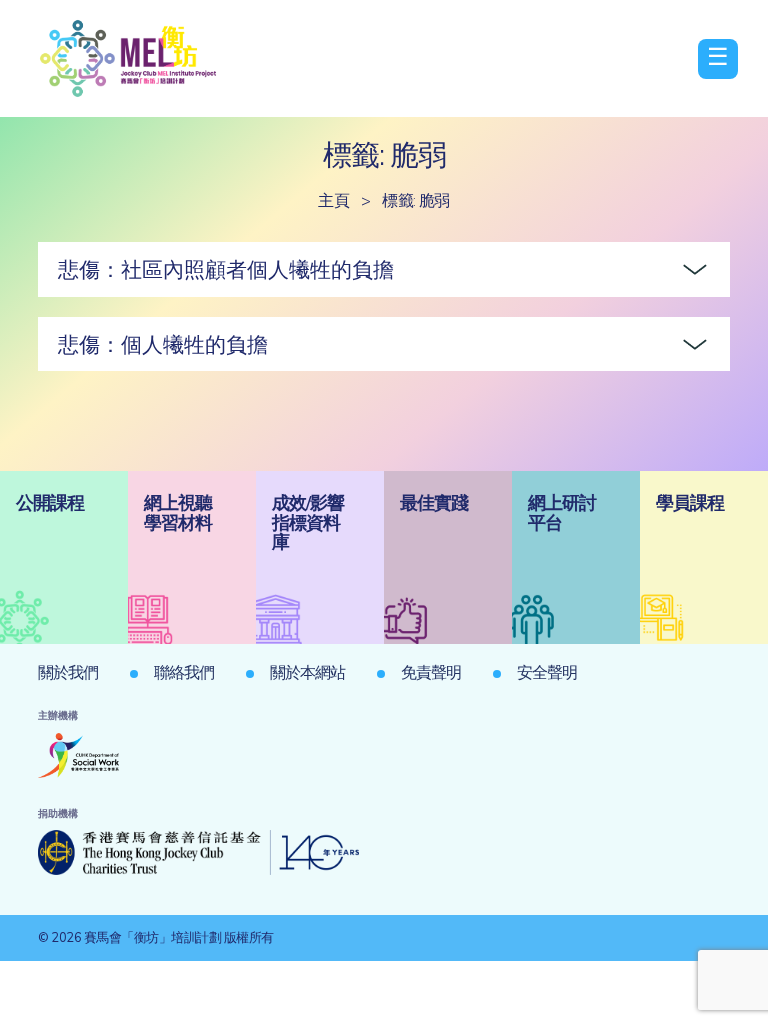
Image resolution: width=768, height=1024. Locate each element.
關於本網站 (307, 672)
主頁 (333, 200)
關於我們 (68, 672)
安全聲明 (547, 672)
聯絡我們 (184, 672)
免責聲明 (431, 672)
